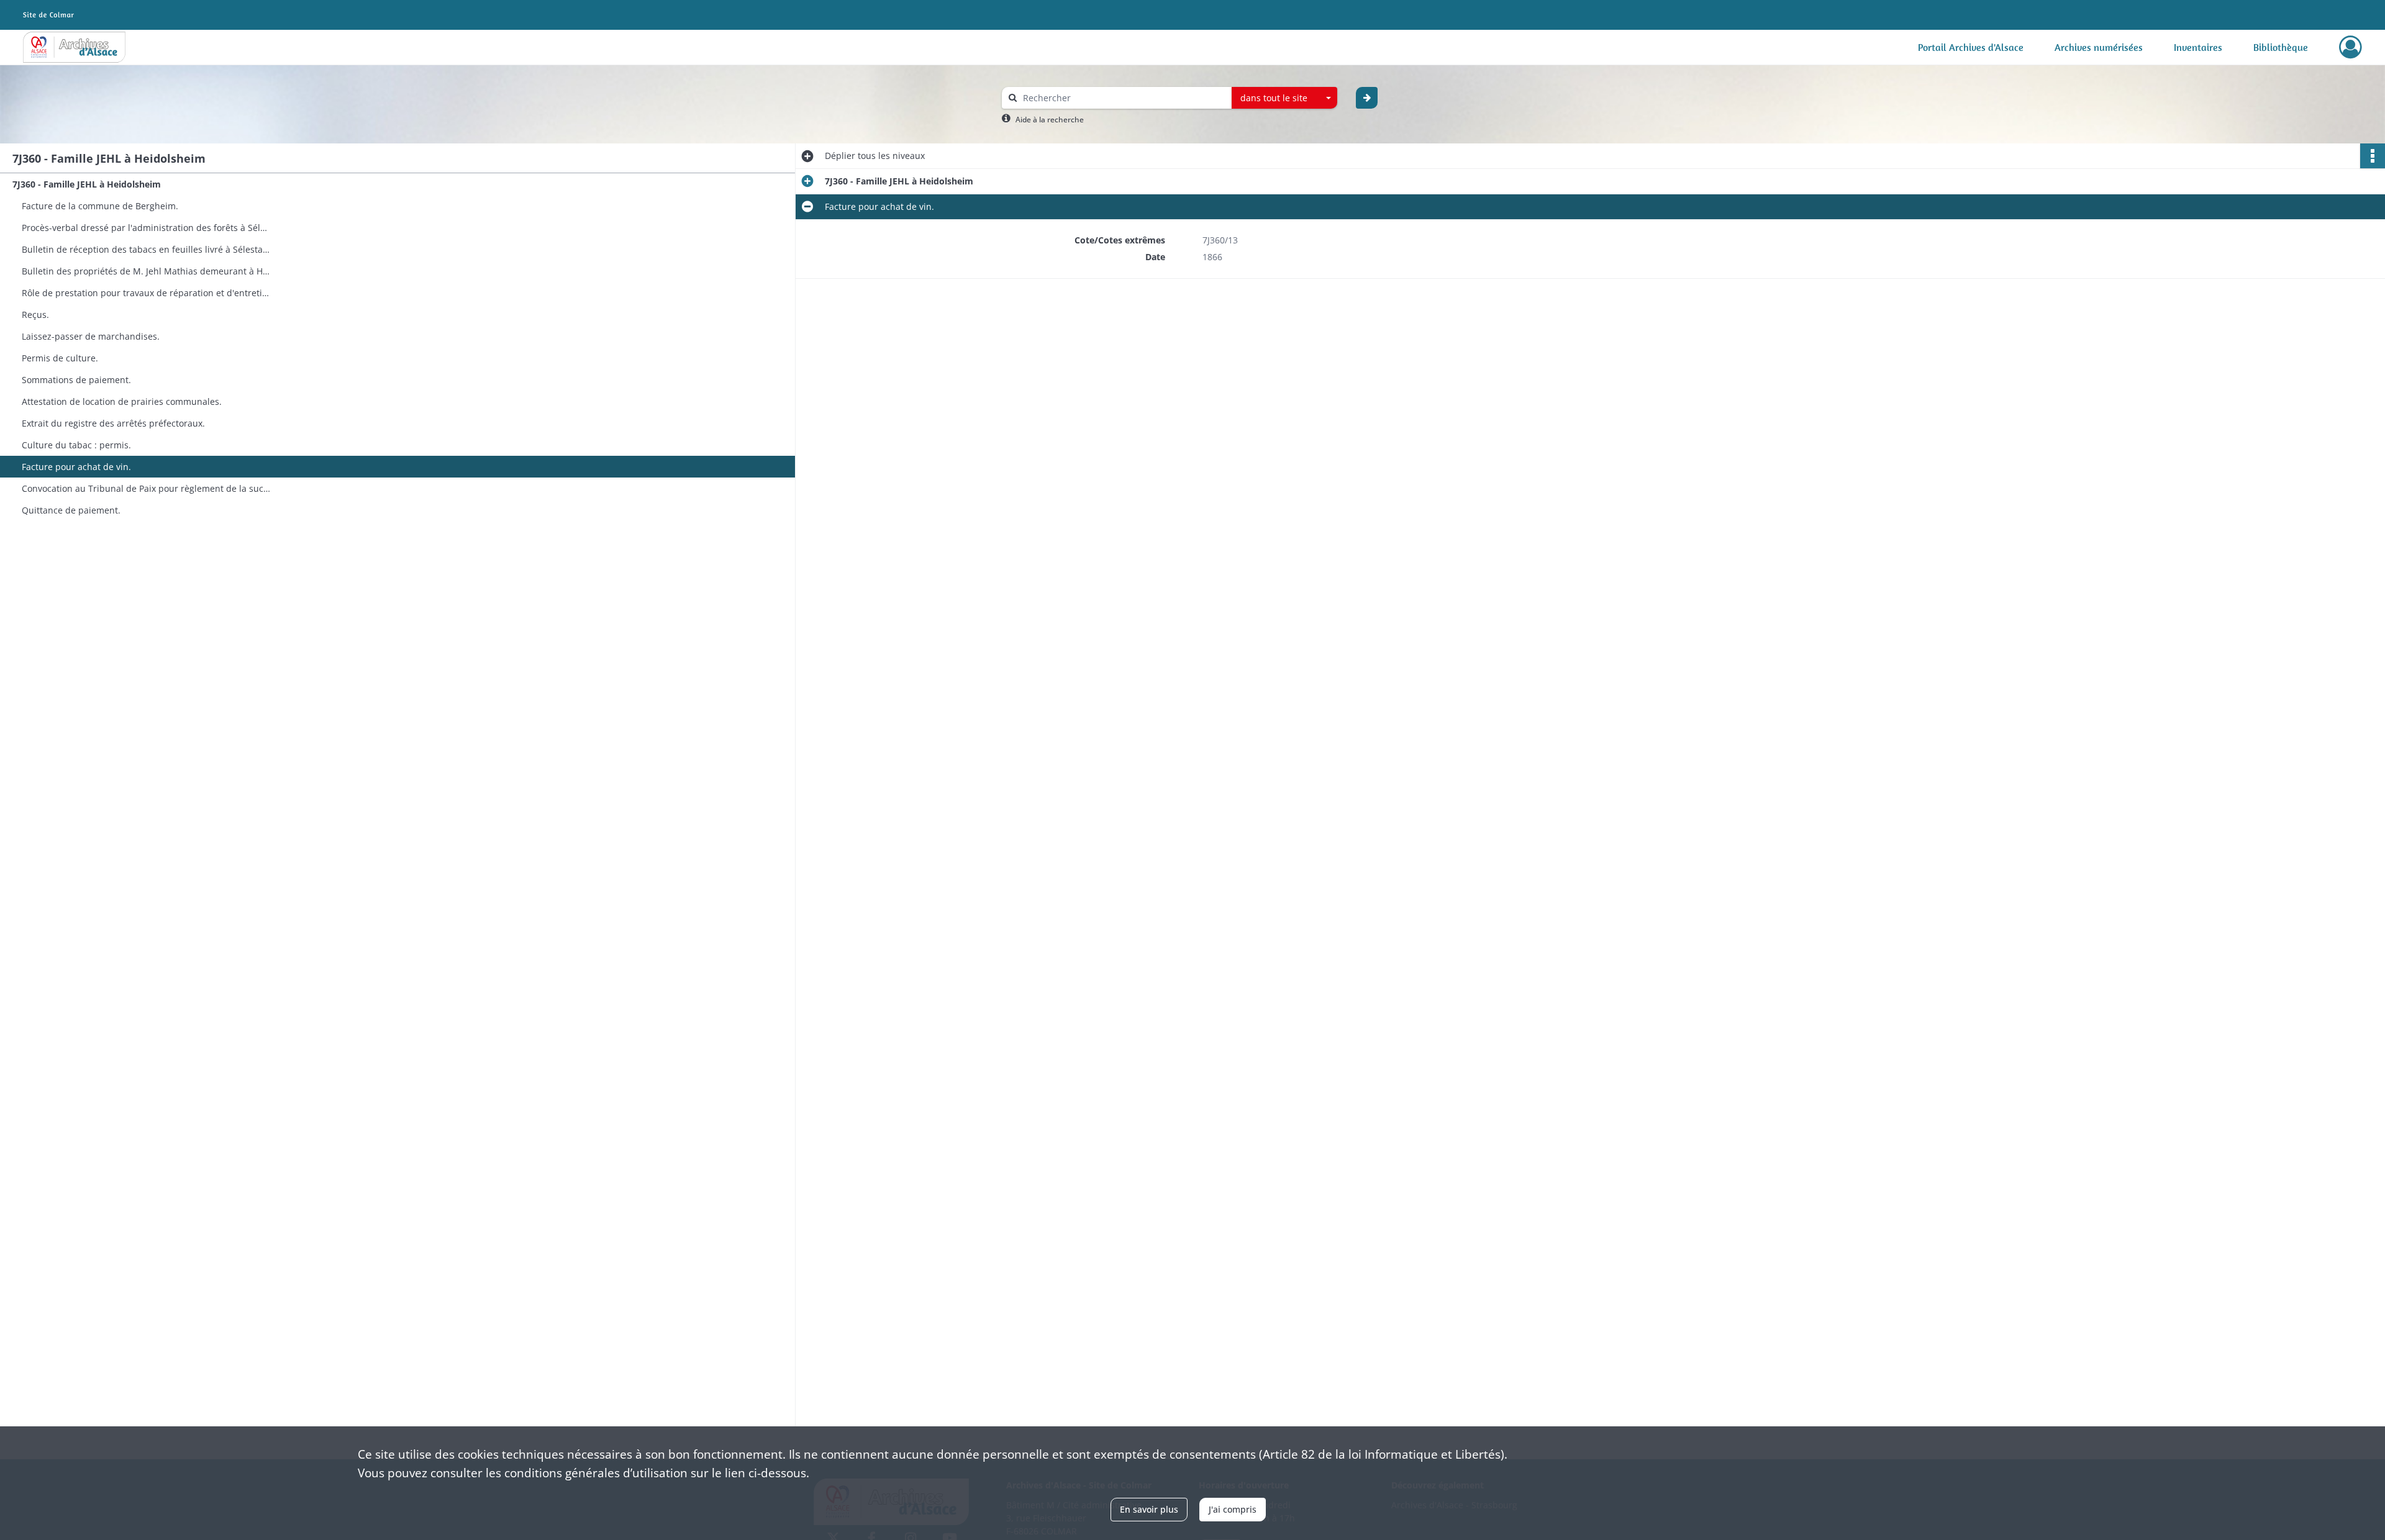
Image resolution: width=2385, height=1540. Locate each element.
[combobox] (1284, 98)
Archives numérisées (2099, 47)
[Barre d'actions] (2373, 156)
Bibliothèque (2281, 47)
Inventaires (2198, 47)
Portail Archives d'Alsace (1971, 47)
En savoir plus (1149, 1509)
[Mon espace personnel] (2351, 47)
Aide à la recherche (1050, 120)
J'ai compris (1233, 1509)
